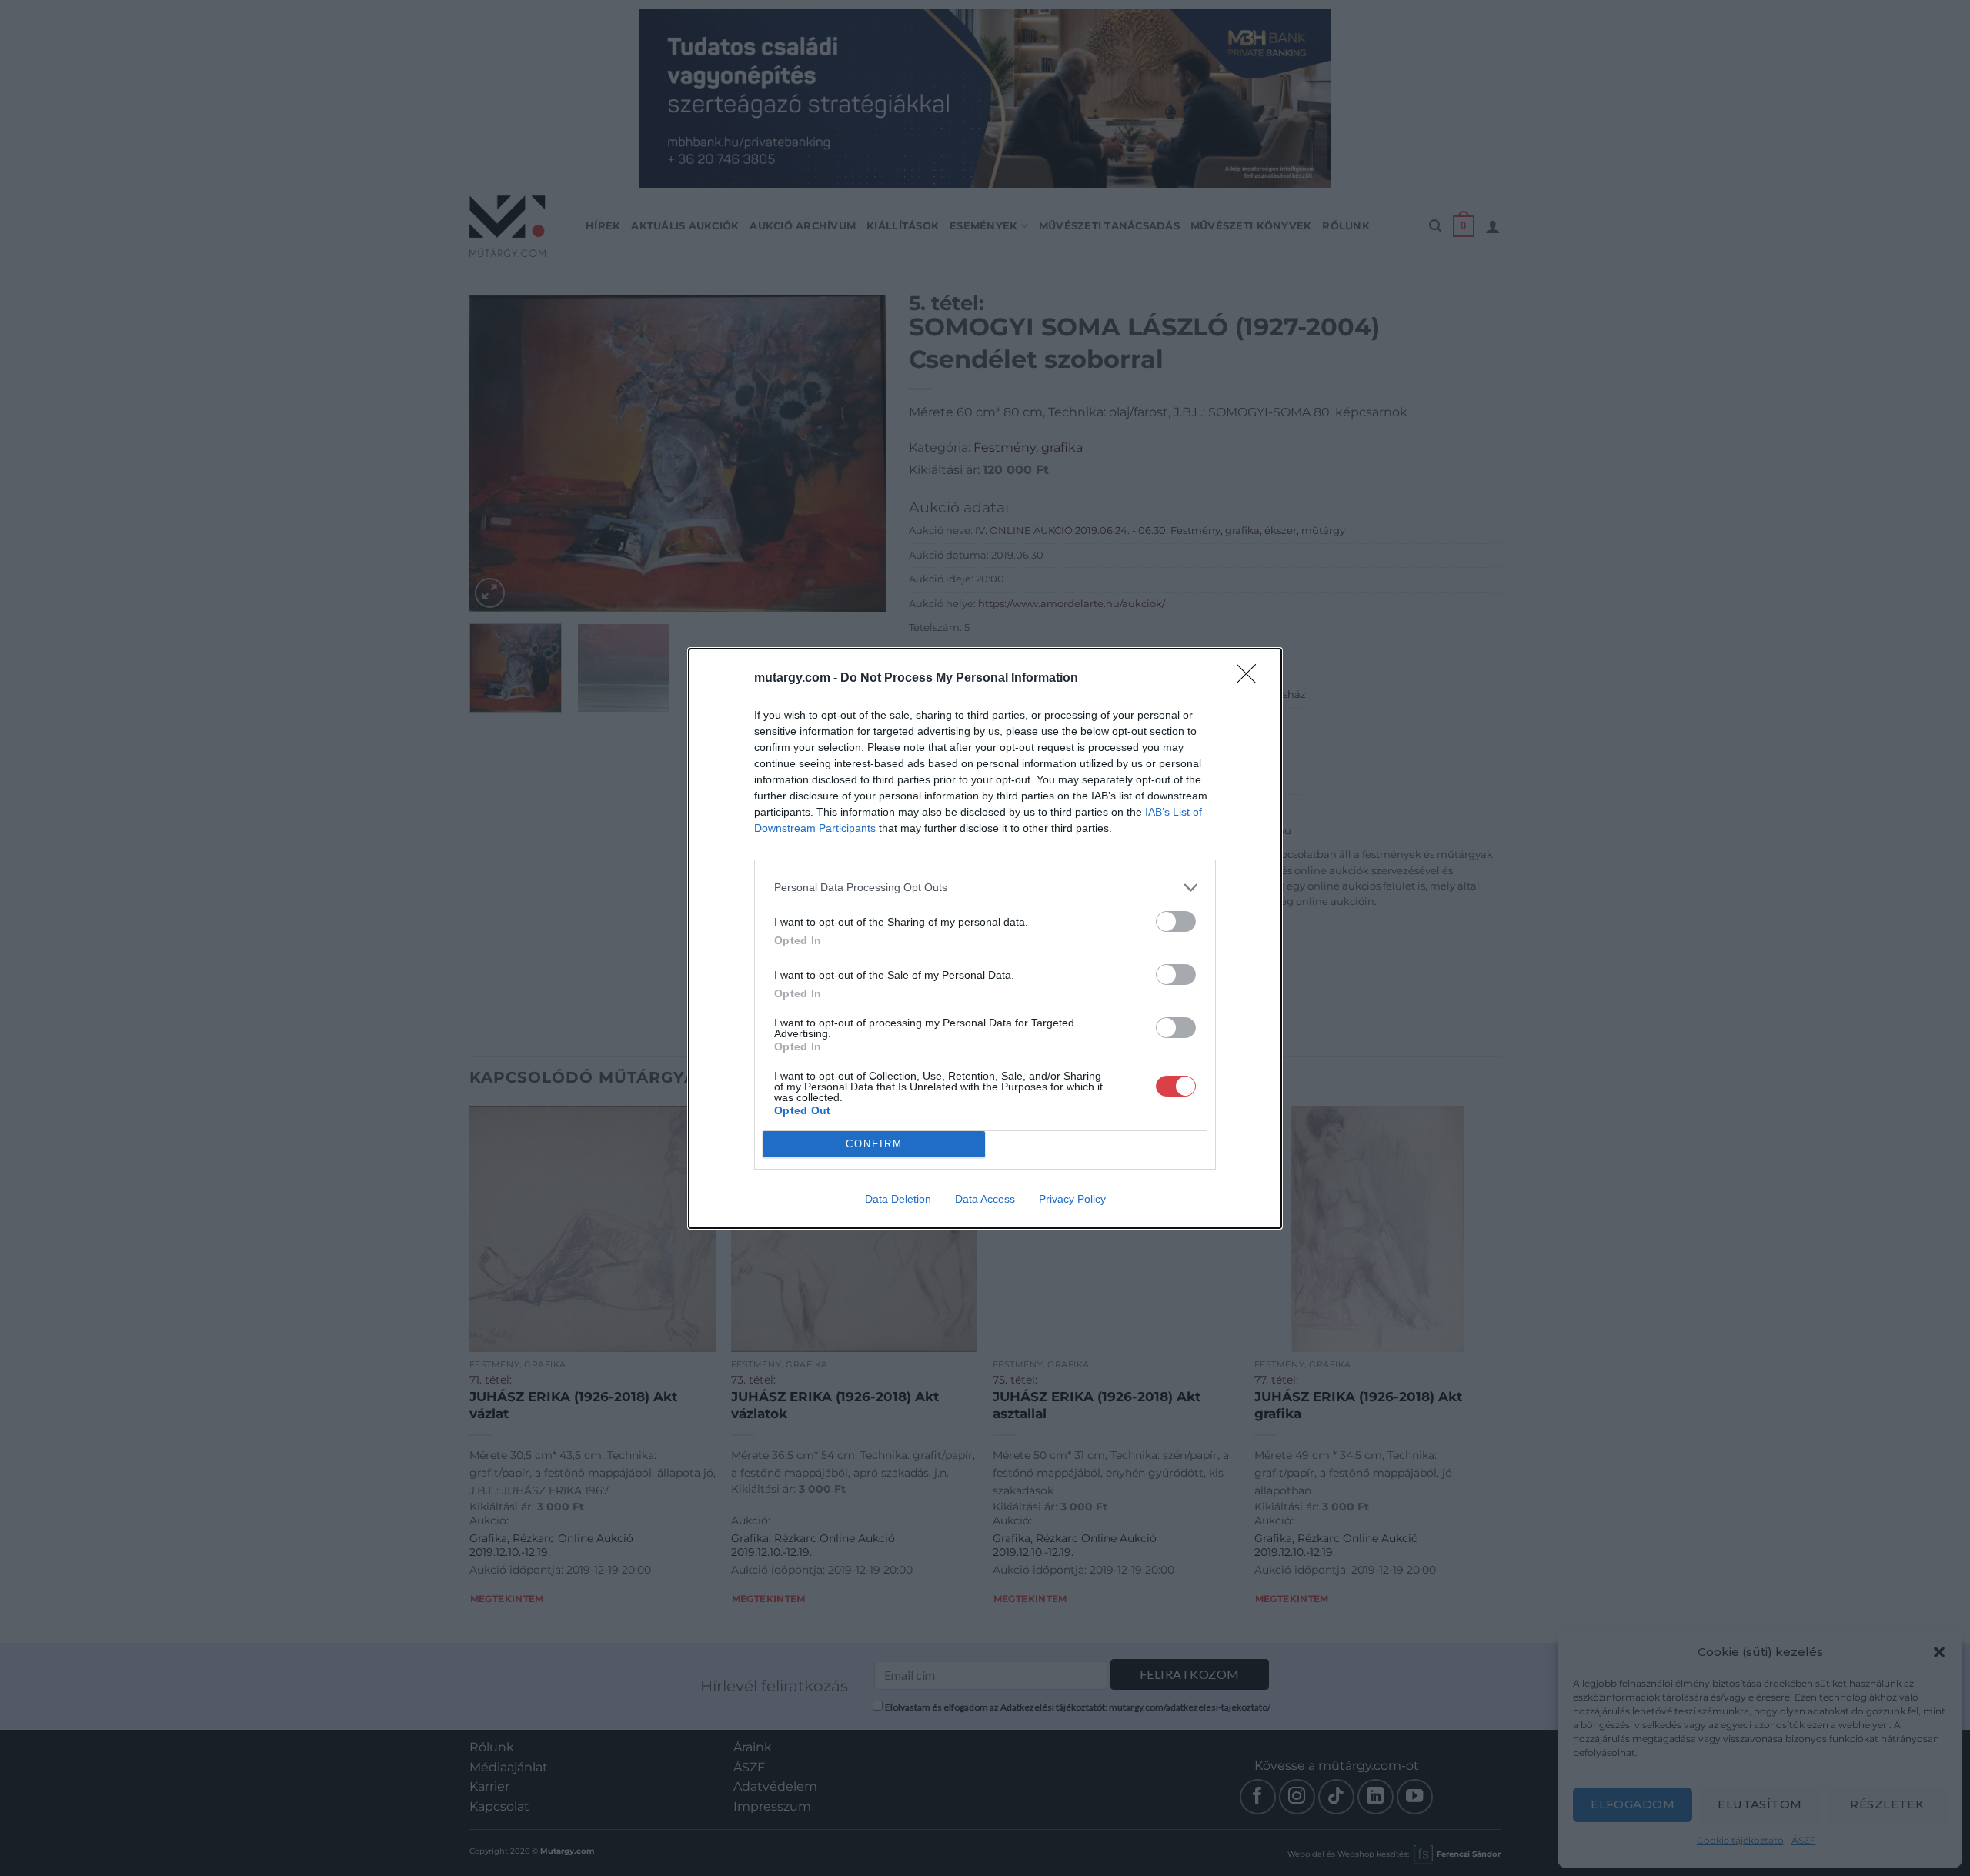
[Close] (1251, 679)
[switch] (1176, 921)
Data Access (985, 1199)
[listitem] (985, 888)
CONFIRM (874, 1144)
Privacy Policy (1072, 1199)
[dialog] (985, 938)
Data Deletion (898, 1199)
